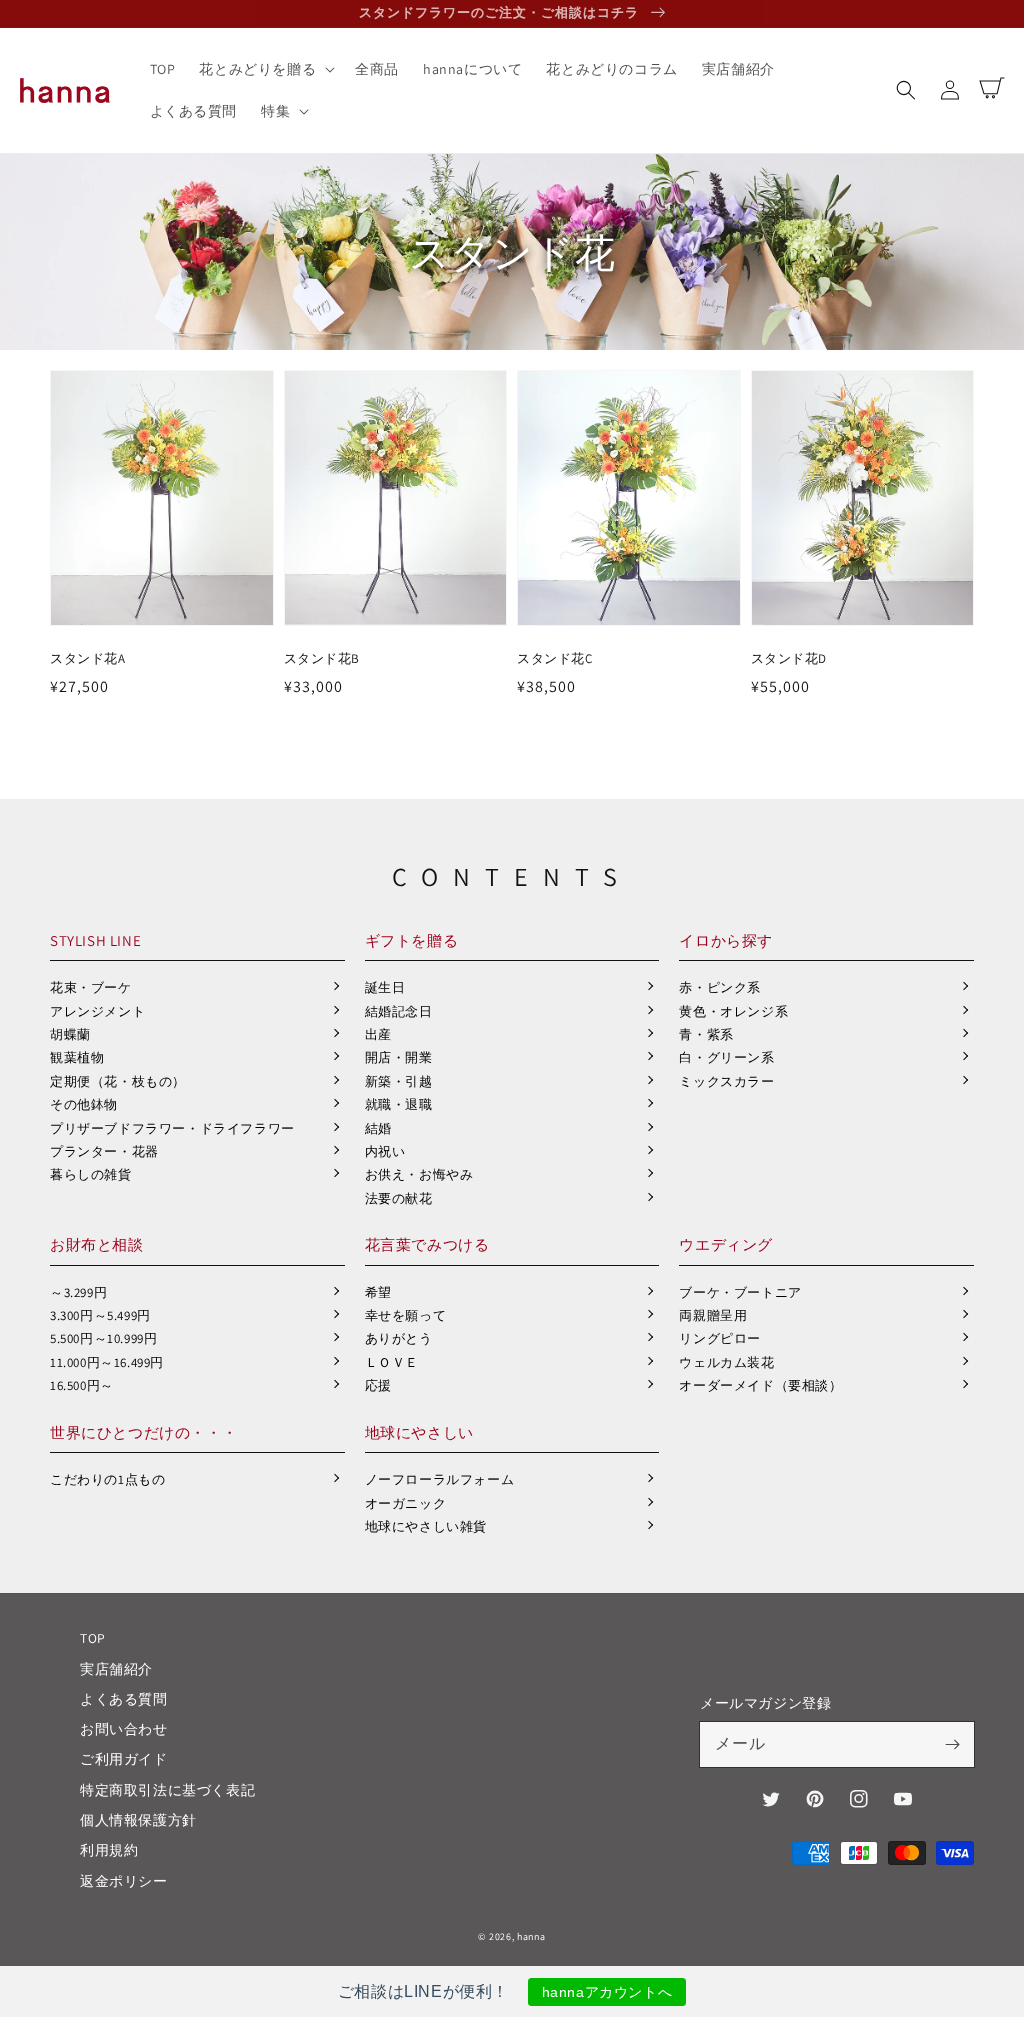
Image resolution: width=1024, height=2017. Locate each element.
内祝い (385, 1151)
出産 (378, 1034)
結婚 (378, 1128)
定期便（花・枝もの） (118, 1081)
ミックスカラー (726, 1081)
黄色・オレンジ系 (733, 1011)
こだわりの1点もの (107, 1479)
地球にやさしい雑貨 (426, 1526)
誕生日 (385, 987)
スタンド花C (555, 658)
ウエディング (726, 1244)
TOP (93, 1638)
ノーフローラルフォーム (440, 1479)
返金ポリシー (124, 1881)
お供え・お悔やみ (419, 1174)
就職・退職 (399, 1104)
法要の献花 (399, 1198)
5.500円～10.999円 (103, 1338)
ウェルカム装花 (726, 1362)
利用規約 (109, 1850)
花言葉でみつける (427, 1244)
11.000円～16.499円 (107, 1362)
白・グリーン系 (726, 1057)
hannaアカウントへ (607, 1992)
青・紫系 (706, 1034)
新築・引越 (399, 1081)
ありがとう (399, 1338)
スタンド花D (789, 658)
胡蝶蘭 (70, 1034)
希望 (378, 1292)
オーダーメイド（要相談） (760, 1385)
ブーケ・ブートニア (740, 1292)
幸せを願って (406, 1315)
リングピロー (720, 1338)
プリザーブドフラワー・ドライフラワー (172, 1128)
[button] (906, 90)
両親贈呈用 (713, 1315)
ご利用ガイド (124, 1759)
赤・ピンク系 (720, 987)
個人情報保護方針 (138, 1820)
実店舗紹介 (116, 1669)
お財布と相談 (97, 1244)
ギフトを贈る (412, 940)
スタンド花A (88, 658)
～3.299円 (78, 1292)
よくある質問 (124, 1699)
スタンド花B (322, 658)
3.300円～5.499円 (100, 1315)
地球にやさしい (419, 1432)
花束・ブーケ (91, 987)
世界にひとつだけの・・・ (143, 1432)
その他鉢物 (84, 1104)
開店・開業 (399, 1057)
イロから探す (726, 940)
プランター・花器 (104, 1151)
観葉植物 (77, 1057)
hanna (531, 1936)
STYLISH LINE (95, 940)
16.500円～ (82, 1385)
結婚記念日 (399, 1011)
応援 (378, 1385)
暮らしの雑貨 (91, 1174)
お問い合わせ (124, 1729)
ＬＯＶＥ (392, 1362)
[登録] (952, 1744)
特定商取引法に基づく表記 (167, 1790)
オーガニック (406, 1503)
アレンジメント (97, 1011)
